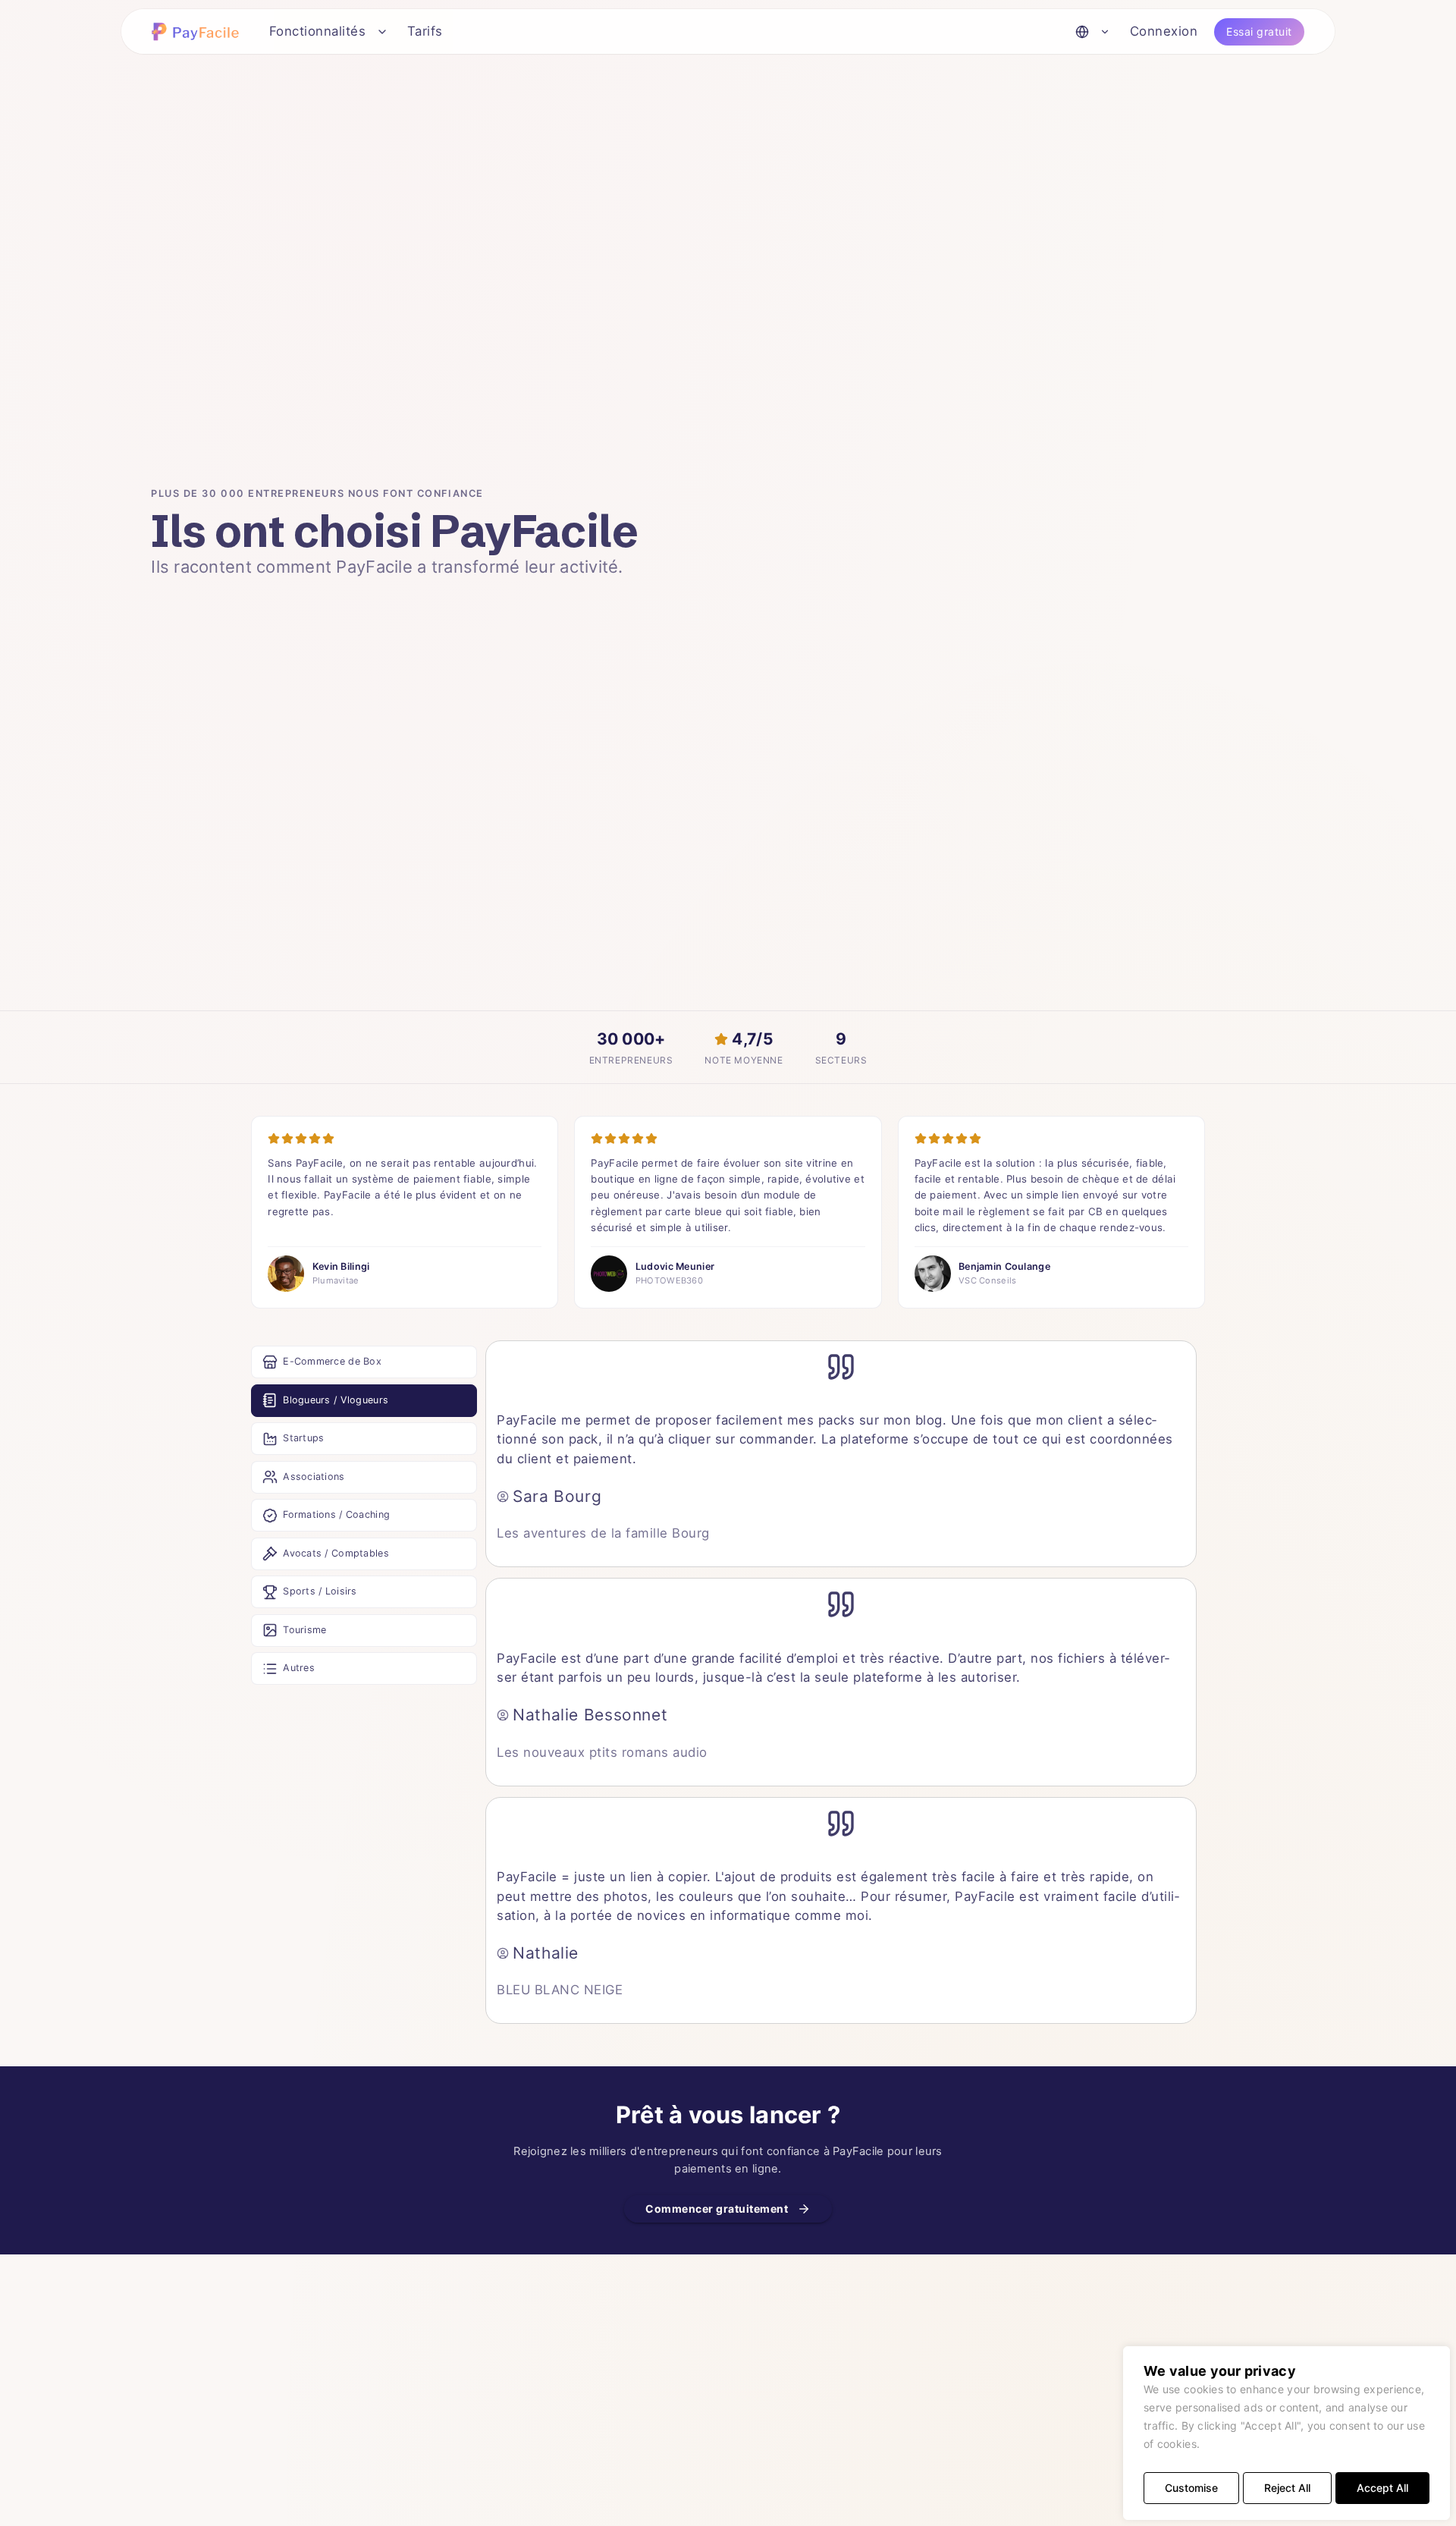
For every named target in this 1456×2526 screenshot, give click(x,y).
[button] (198, 31)
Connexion (1164, 31)
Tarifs (425, 31)
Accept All (1382, 2488)
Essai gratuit (1259, 31)
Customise (1191, 2488)
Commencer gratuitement (717, 2209)
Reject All (1287, 2488)
